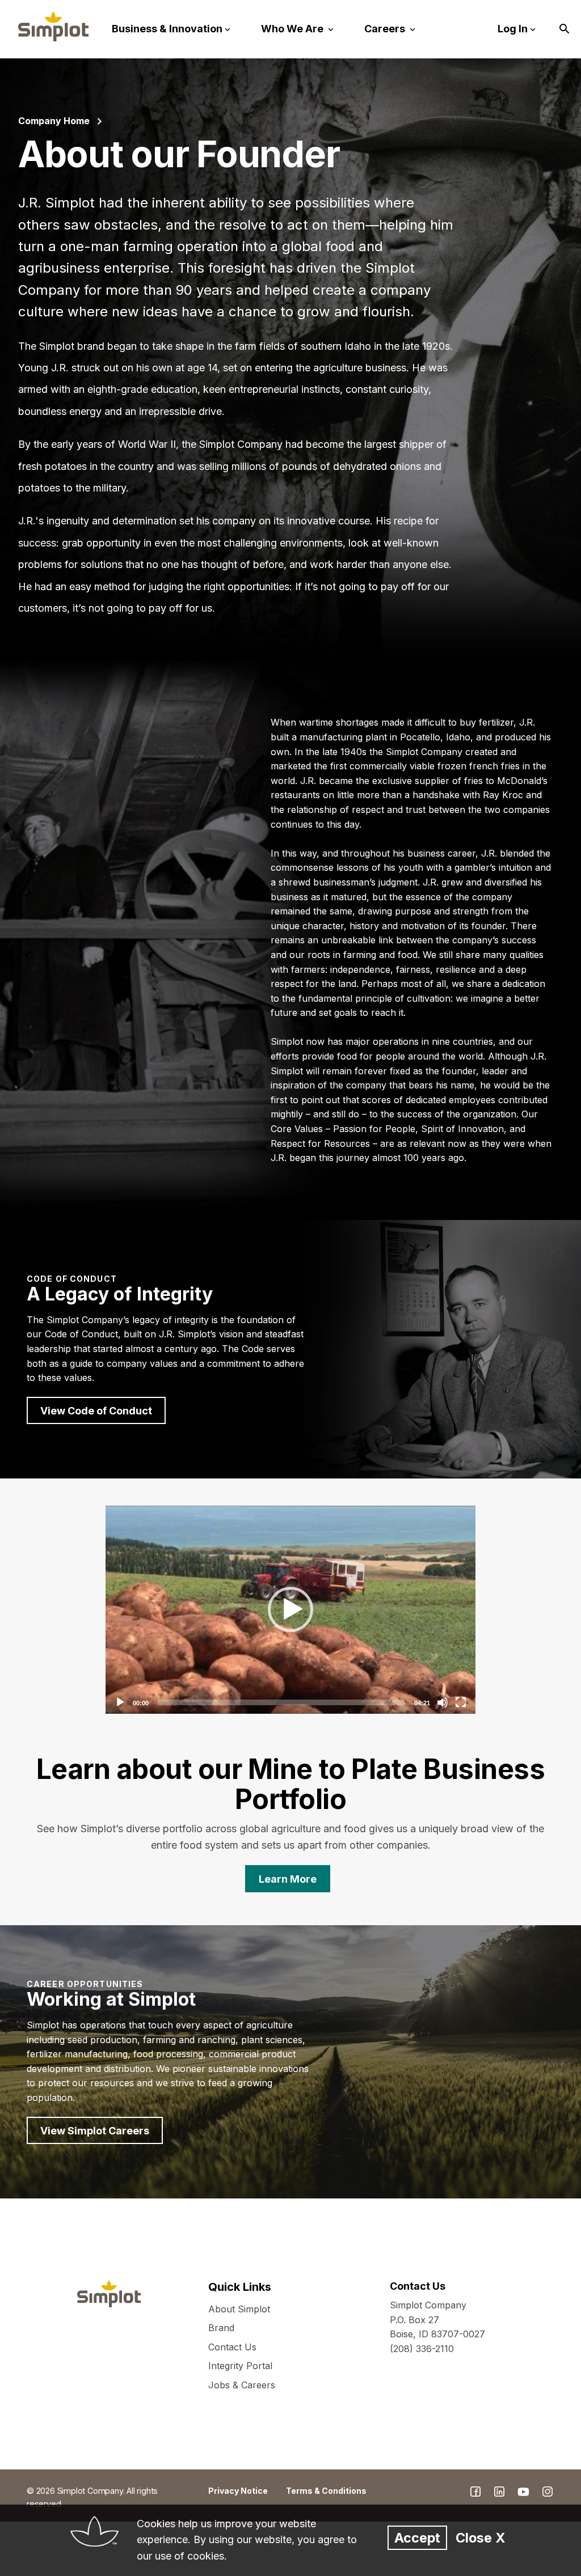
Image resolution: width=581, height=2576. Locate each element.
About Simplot (239, 2309)
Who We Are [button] (293, 29)
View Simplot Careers (95, 2131)
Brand (221, 2328)
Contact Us (232, 2347)
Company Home (54, 121)
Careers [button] (386, 29)
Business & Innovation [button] (167, 29)
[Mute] (443, 1702)
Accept (417, 2538)
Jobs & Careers (242, 2385)
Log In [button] (513, 29)
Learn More (288, 1879)
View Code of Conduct (96, 1411)
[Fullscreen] (461, 1702)
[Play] (290, 1609)
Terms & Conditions (326, 2491)
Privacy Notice (238, 2491)
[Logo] (53, 27)
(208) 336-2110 (422, 2349)
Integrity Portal (240, 2366)
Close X (480, 2538)
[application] (291, 1610)
